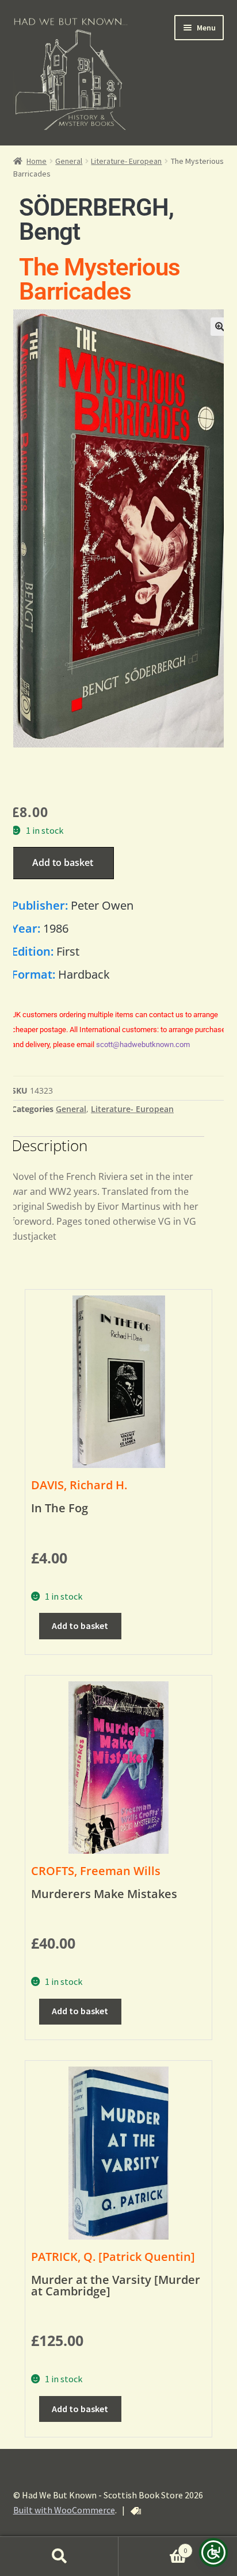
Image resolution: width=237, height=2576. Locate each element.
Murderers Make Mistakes (104, 1894)
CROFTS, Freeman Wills (96, 1871)
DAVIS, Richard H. (79, 1485)
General (69, 161)
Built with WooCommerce (64, 2510)
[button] (220, 327)
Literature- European (126, 161)
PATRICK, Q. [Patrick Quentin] (113, 2257)
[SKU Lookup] (136, 2511)
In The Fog (60, 1508)
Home (37, 161)
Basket (153, 2546)
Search (59, 2556)
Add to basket (63, 862)
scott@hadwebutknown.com (143, 1044)
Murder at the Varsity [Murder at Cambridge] (116, 2285)
